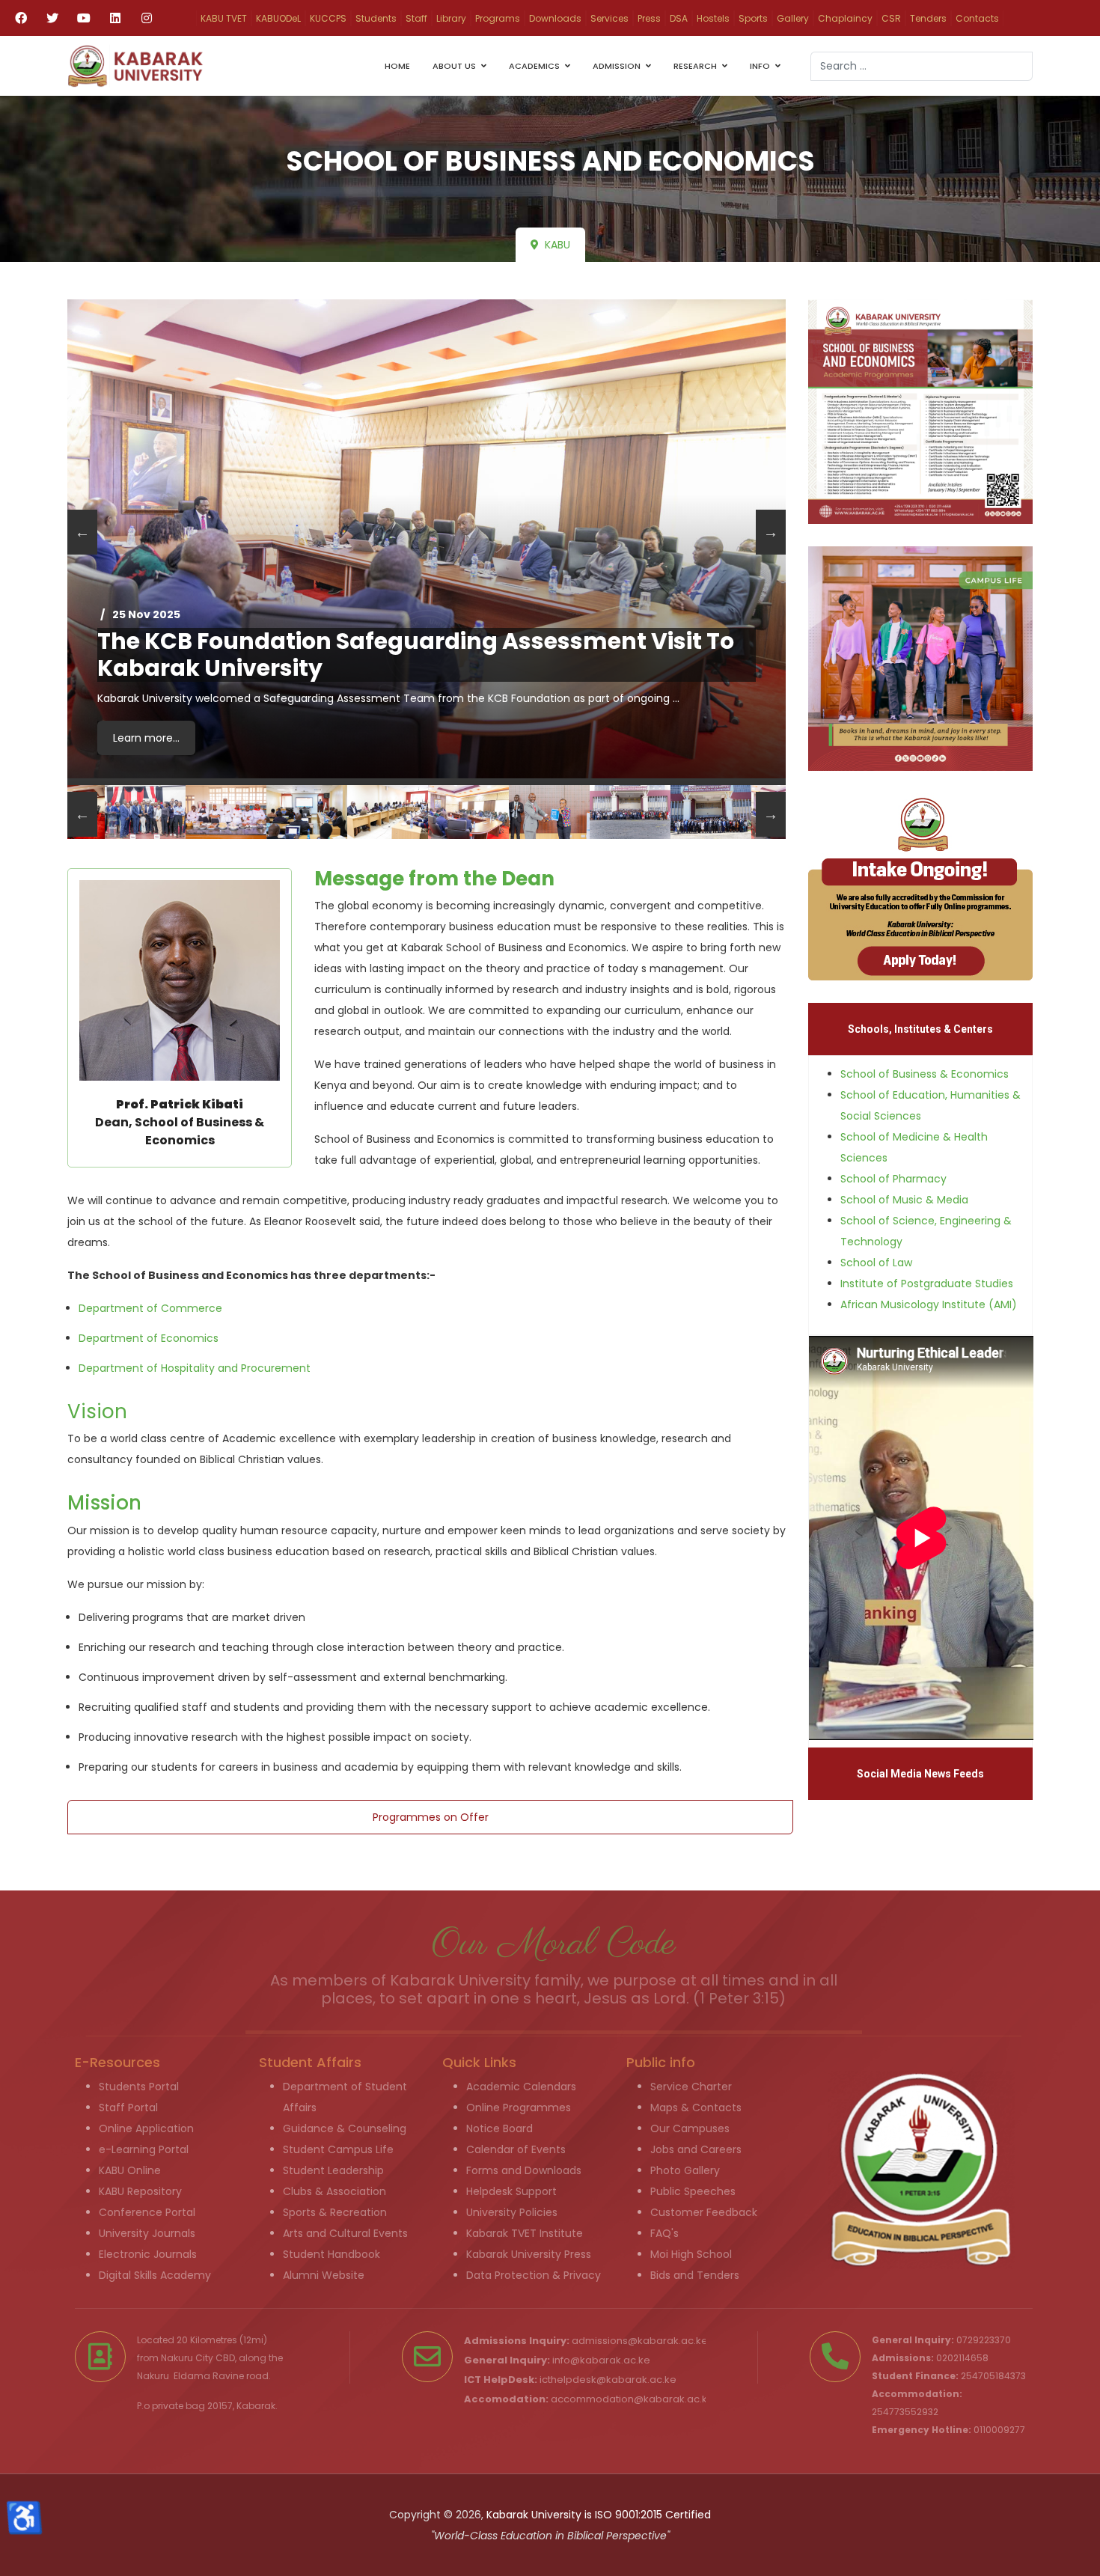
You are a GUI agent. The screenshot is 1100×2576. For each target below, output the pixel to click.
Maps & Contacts (696, 2108)
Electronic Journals (148, 2254)
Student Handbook (331, 2254)
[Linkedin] (115, 18)
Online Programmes (519, 2108)
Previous (82, 532)
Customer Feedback (704, 2212)
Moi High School (691, 2254)
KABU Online (130, 2170)
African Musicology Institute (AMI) (929, 1304)
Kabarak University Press (529, 2254)
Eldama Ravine (209, 2376)
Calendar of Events (516, 2149)
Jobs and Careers (696, 2149)
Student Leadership (333, 2170)
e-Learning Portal (144, 2149)
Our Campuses (690, 2128)
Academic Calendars (521, 2087)
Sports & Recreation (335, 2212)
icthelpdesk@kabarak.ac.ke (608, 2380)
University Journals (147, 2233)
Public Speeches (693, 2191)
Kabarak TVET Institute (525, 2233)
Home (397, 66)
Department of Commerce (150, 1308)
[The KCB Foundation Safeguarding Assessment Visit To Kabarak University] (427, 539)
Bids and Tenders (695, 2275)
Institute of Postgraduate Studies (927, 1284)
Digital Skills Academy (155, 2275)
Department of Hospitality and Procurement (195, 1368)
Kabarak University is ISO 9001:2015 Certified (599, 2515)
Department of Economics (149, 1338)
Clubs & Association (334, 2191)
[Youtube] (84, 18)
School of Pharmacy (893, 1179)
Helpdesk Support (511, 2191)
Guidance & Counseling (345, 2128)
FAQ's (664, 2233)
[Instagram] (147, 18)
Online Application (146, 2128)
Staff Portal (128, 2108)
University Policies (512, 2212)
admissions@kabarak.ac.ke (640, 2341)
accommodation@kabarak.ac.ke (632, 2399)
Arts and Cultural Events (345, 2233)
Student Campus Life (338, 2149)
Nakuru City (187, 2358)
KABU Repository (140, 2191)
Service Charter (691, 2087)
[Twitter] (52, 18)
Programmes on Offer (431, 1817)
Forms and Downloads (524, 2170)
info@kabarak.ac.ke (601, 2360)
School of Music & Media (904, 1200)
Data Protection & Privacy (534, 2275)
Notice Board (499, 2128)
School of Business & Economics (925, 1074)
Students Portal (139, 2087)
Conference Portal (147, 2212)
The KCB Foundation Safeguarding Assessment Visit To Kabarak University (416, 655)
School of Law (876, 1263)
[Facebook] (21, 18)
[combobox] (922, 66)
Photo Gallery (685, 2170)
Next (771, 532)
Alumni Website (324, 2275)
